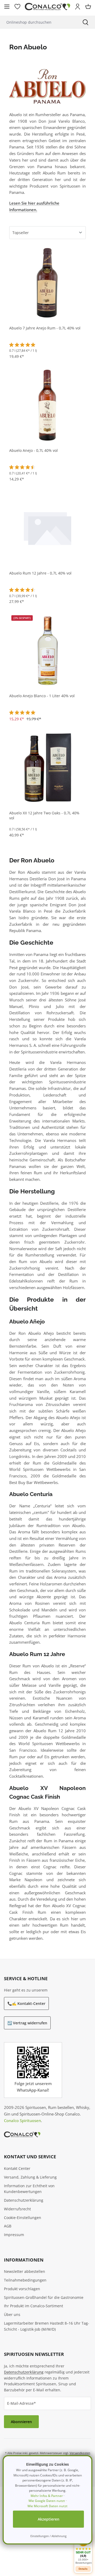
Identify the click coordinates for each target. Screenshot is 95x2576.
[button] (83, 2549)
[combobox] (38, 22)
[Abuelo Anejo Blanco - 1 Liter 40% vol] (47, 650)
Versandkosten (80, 2453)
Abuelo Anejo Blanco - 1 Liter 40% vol (42, 696)
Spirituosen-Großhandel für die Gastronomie (44, 2297)
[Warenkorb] (88, 7)
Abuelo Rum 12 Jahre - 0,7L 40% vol (40, 573)
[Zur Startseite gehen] (47, 7)
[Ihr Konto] (78, 7)
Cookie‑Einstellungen (23, 2218)
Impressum (14, 2235)
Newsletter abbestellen (25, 2271)
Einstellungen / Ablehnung (48, 2536)
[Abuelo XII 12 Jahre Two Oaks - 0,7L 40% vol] (47, 767)
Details (83, 2569)
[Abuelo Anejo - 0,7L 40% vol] (47, 405)
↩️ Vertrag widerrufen (27, 2023)
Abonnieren (21, 2422)
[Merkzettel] (17, 7)
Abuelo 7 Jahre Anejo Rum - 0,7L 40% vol (45, 328)
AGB (8, 2226)
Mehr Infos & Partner (47, 2496)
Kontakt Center (17, 2168)
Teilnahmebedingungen (25, 2280)
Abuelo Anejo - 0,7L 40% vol (34, 451)
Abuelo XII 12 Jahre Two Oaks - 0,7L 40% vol (44, 816)
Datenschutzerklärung (24, 2200)
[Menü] (7, 7)
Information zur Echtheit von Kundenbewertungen (29, 2189)
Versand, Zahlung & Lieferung (30, 2177)
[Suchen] (85, 22)
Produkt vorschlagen (22, 2289)
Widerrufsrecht (17, 2209)
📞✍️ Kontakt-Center (26, 2003)
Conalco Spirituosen (22, 2120)
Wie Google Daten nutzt (47, 2501)
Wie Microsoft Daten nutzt (47, 2506)
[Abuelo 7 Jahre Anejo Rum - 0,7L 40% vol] (47, 282)
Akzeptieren (49, 2519)
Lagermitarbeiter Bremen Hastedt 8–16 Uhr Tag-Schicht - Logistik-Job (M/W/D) (47, 2326)
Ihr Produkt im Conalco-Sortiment (34, 2306)
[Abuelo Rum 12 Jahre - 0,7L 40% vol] (47, 527)
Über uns (12, 2314)
